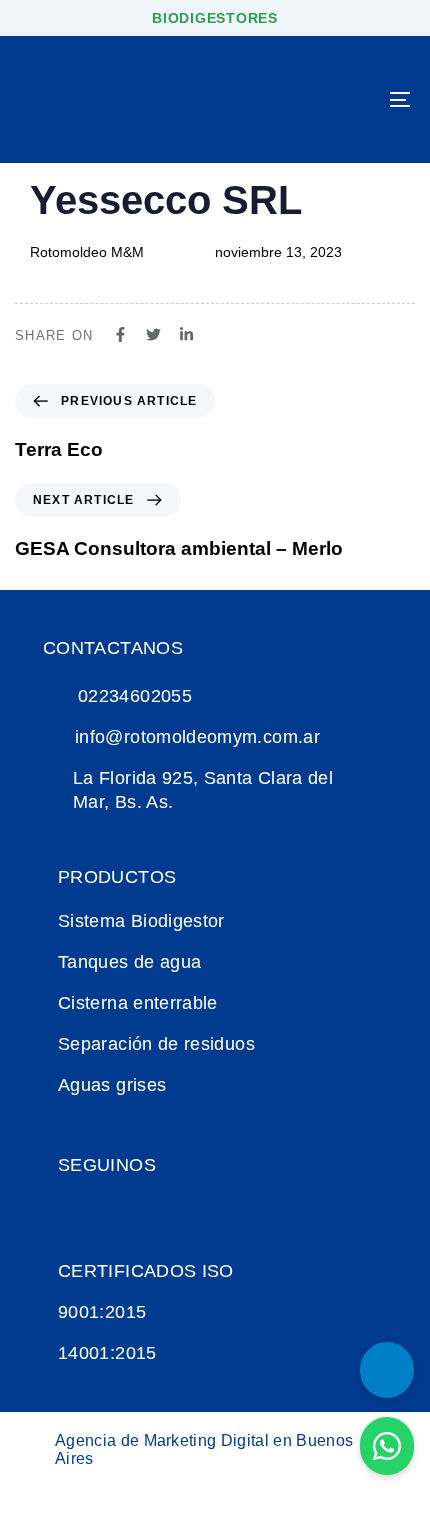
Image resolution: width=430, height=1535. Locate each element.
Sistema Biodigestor (141, 921)
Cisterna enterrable (138, 1003)
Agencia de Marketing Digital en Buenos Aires (204, 1449)
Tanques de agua (129, 962)
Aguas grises (112, 1085)
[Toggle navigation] (345, 99)
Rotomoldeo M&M (87, 252)
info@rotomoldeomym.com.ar (197, 737)
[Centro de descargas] (387, 1370)
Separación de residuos (156, 1044)
